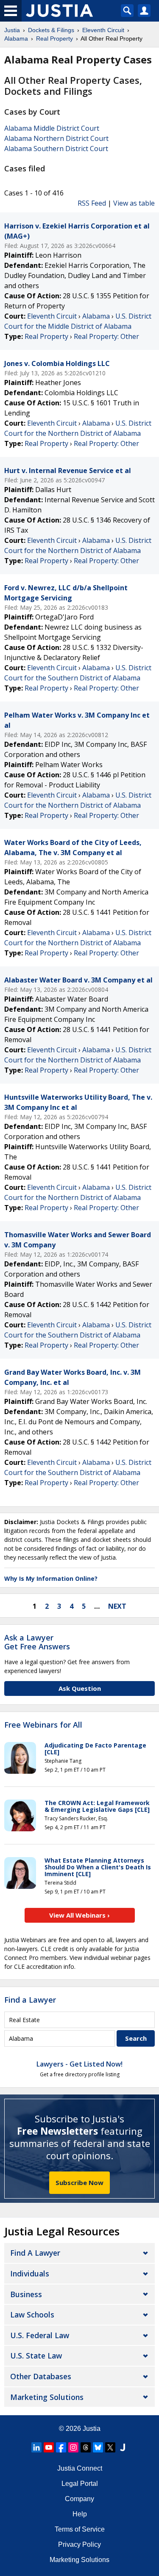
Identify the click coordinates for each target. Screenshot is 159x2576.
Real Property (46, 336)
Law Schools (32, 2315)
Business (26, 2294)
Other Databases (41, 2376)
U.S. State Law (36, 2356)
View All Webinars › (79, 1915)
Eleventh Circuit (52, 316)
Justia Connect (80, 2468)
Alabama (96, 316)
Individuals (30, 2273)
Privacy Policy (79, 2544)
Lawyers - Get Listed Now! (79, 2064)
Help (80, 2514)
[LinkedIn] (36, 2447)
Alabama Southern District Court (56, 149)
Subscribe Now (79, 2182)
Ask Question (80, 1688)
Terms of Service (80, 2529)
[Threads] (86, 2447)
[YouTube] (49, 2447)
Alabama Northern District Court (56, 138)
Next (117, 1606)
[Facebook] (61, 2447)
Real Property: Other (106, 336)
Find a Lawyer (30, 2000)
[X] (110, 2447)
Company (79, 2499)
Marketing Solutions (47, 2397)
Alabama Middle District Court (52, 128)
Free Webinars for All (43, 1725)
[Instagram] (73, 2447)
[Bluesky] (98, 2447)
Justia (92, 2429)
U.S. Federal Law (40, 2335)
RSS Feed (92, 203)
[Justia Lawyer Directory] (123, 2447)
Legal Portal (80, 2484)
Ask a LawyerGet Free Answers (37, 1642)
